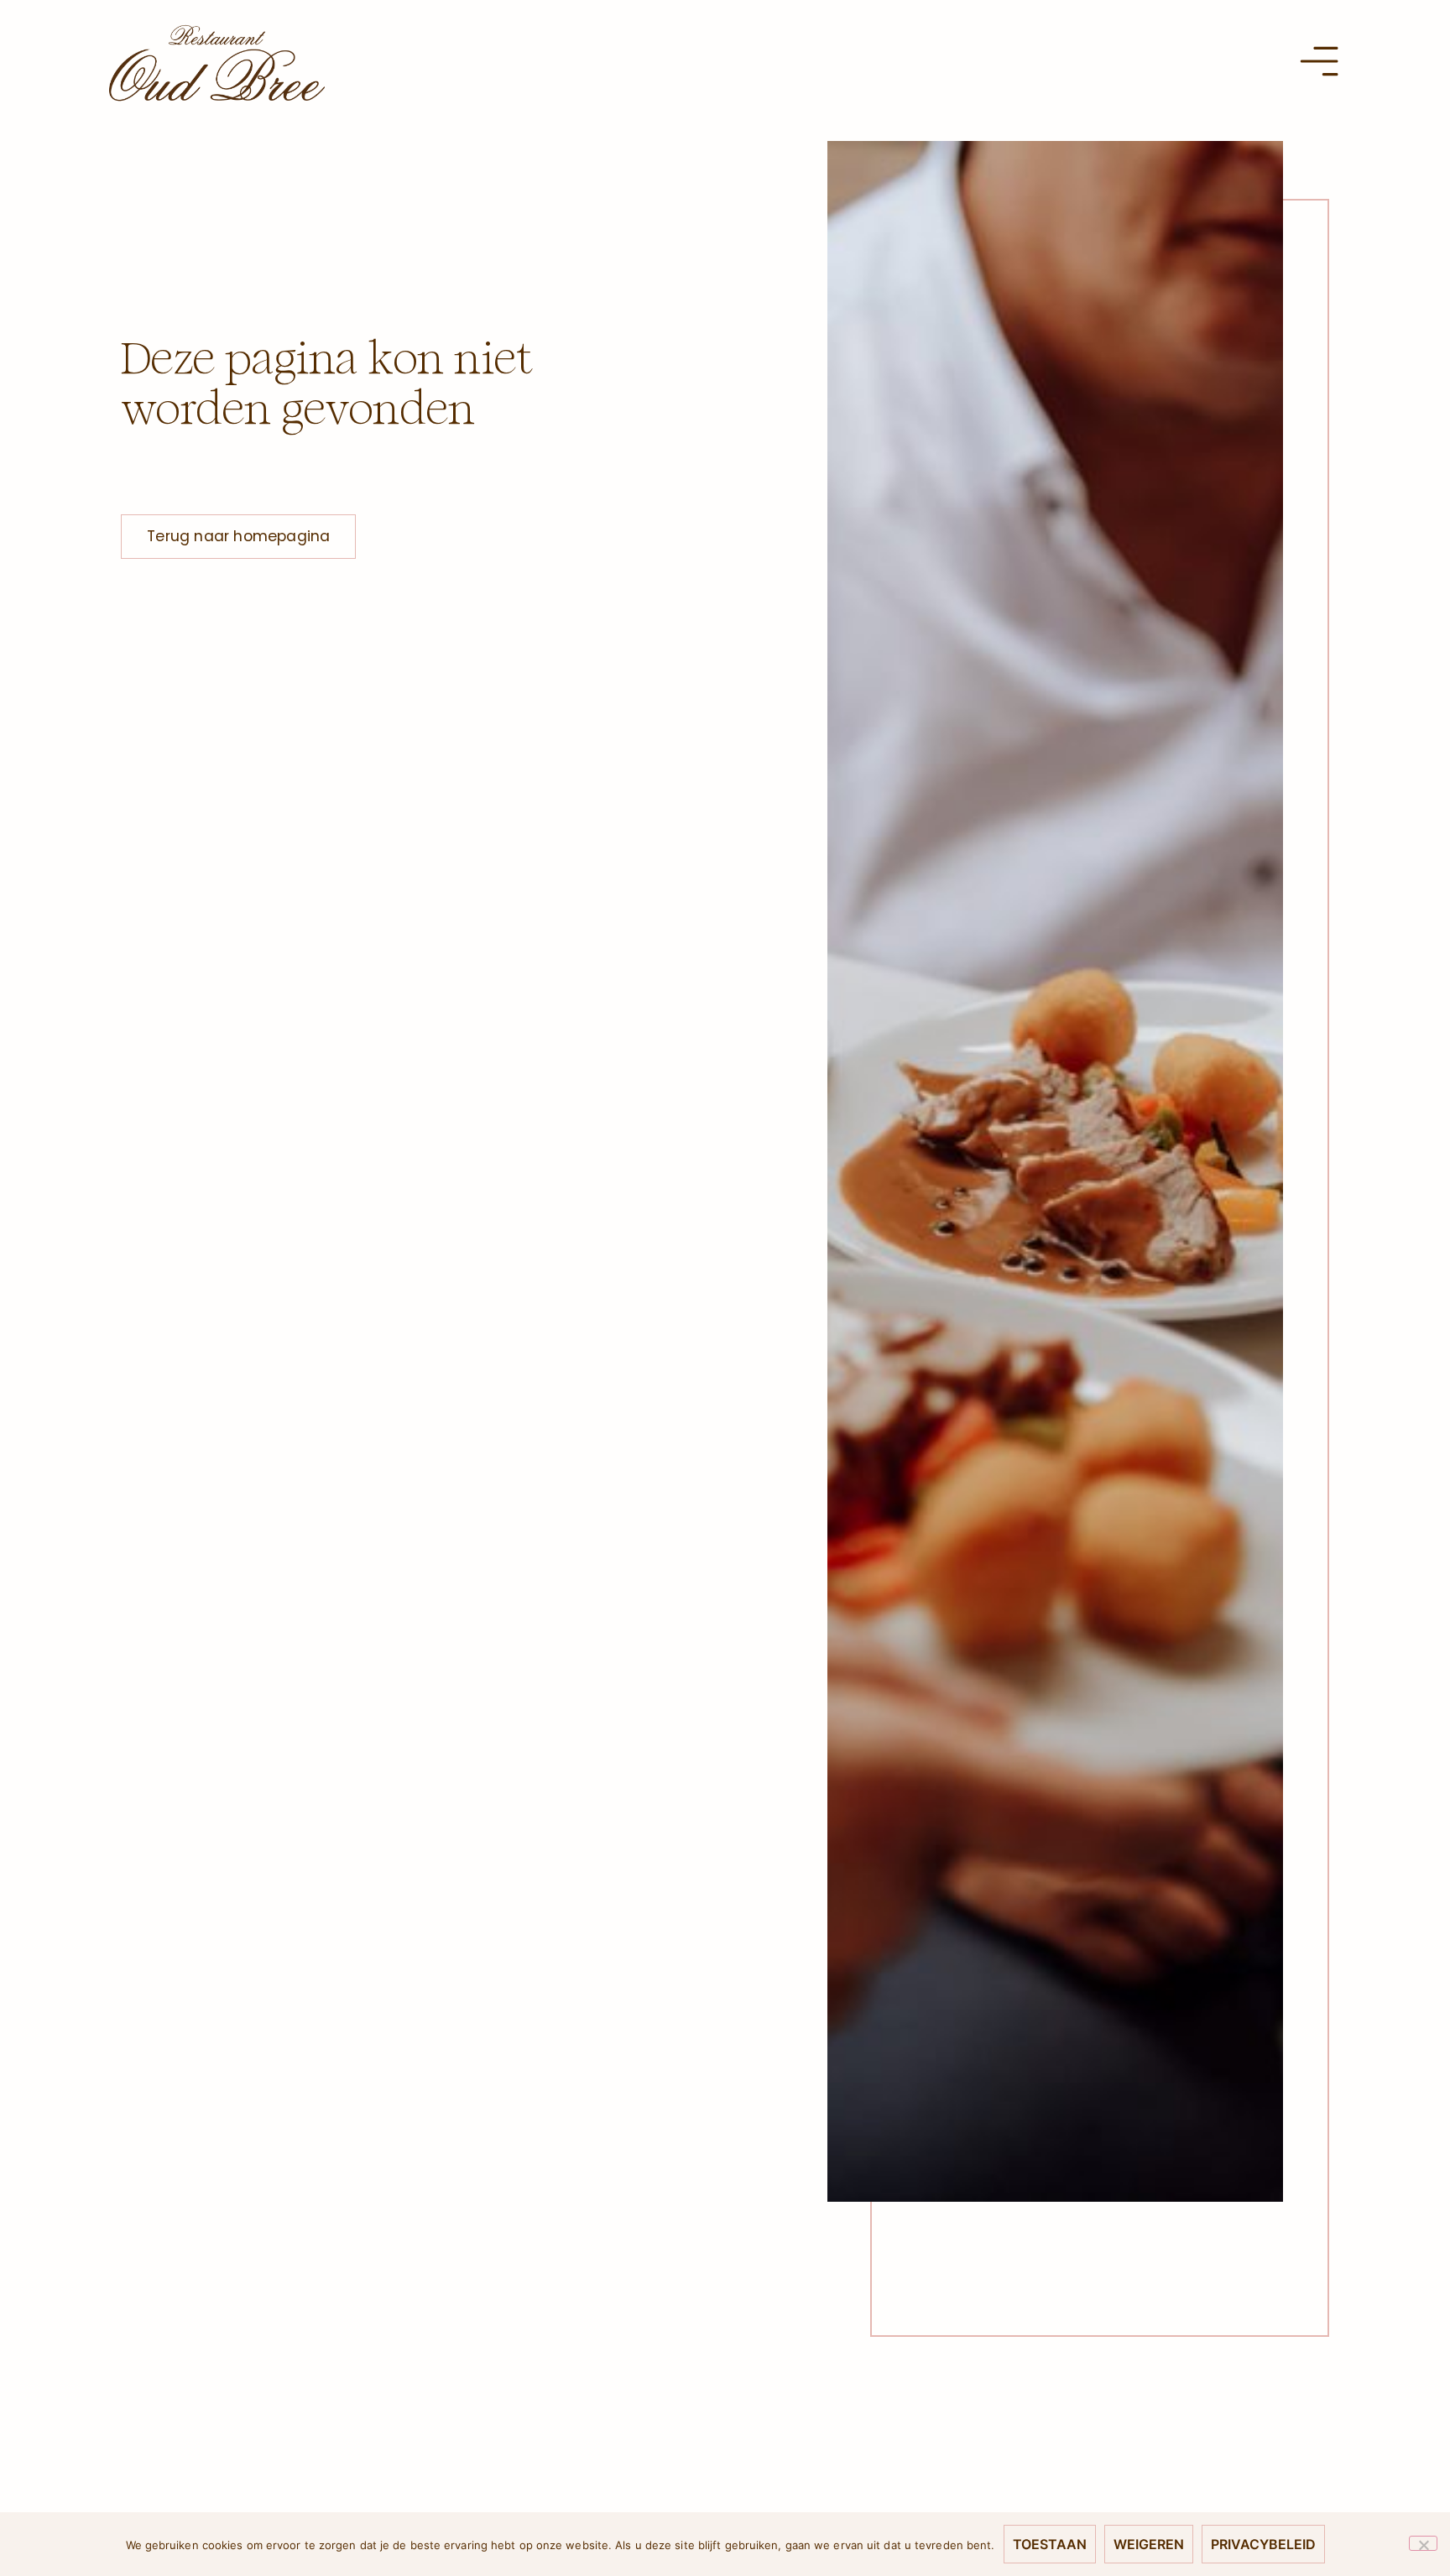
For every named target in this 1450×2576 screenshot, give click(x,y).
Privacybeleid (1263, 2544)
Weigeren (1149, 2544)
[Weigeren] (1423, 2543)
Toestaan (1050, 2544)
